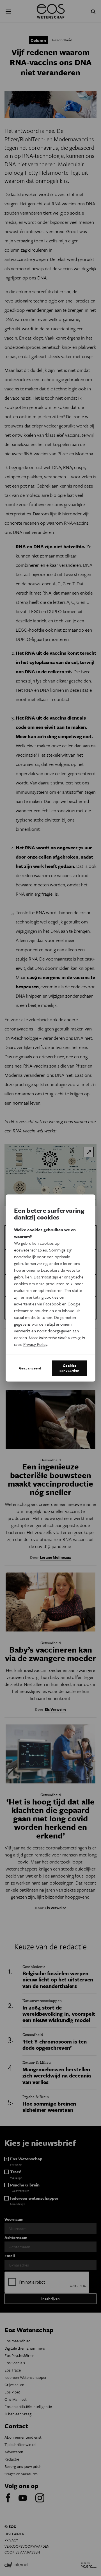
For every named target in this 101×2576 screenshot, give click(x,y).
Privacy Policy (35, 1344)
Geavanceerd (30, 1368)
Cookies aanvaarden (69, 1368)
